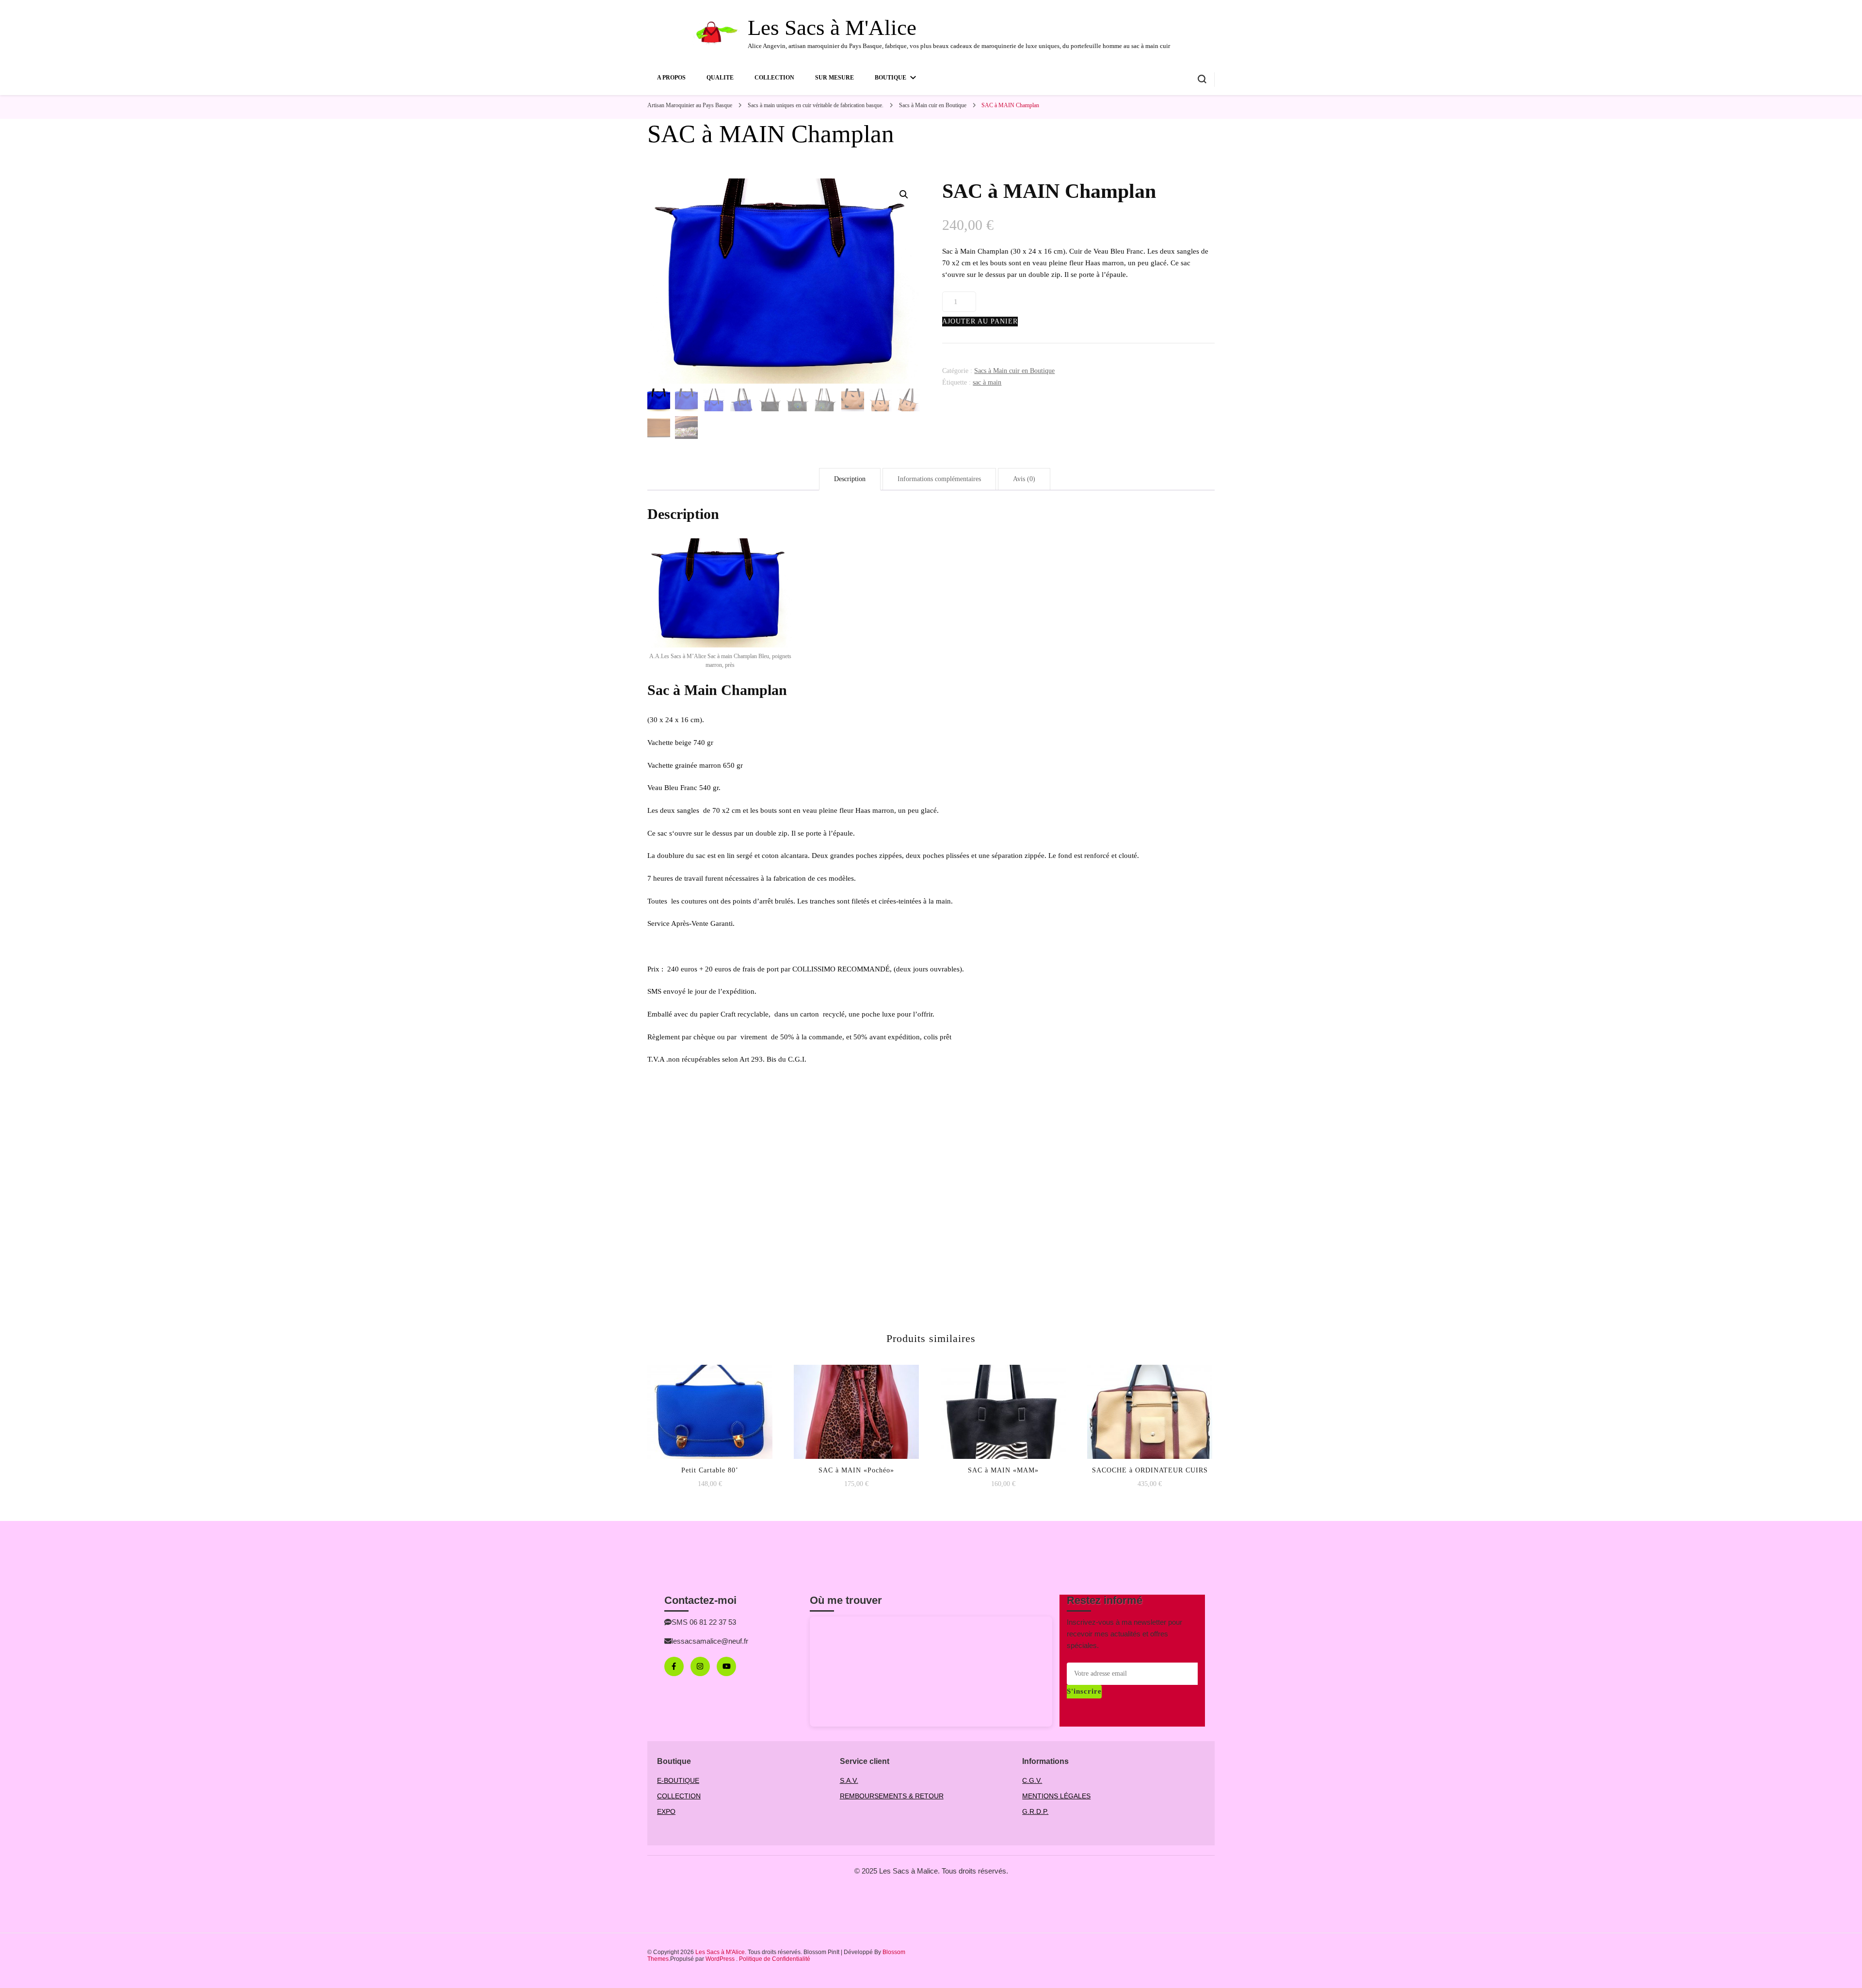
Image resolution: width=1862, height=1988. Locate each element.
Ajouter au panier (980, 321)
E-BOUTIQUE (678, 1780)
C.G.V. (1032, 1780)
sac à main (987, 382)
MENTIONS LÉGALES (1056, 1796)
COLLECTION (774, 78)
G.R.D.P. (1035, 1811)
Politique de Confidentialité (775, 1959)
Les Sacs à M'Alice (832, 28)
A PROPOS (671, 78)
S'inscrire (1084, 1691)
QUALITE (720, 78)
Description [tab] (850, 479)
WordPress (720, 1959)
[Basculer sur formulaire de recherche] (1202, 79)
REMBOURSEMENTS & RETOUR (892, 1796)
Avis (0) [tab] (1024, 479)
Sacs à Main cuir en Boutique (1014, 371)
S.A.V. (849, 1780)
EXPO (666, 1811)
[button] (904, 194)
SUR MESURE (835, 78)
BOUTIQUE (891, 78)
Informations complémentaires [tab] (939, 479)
